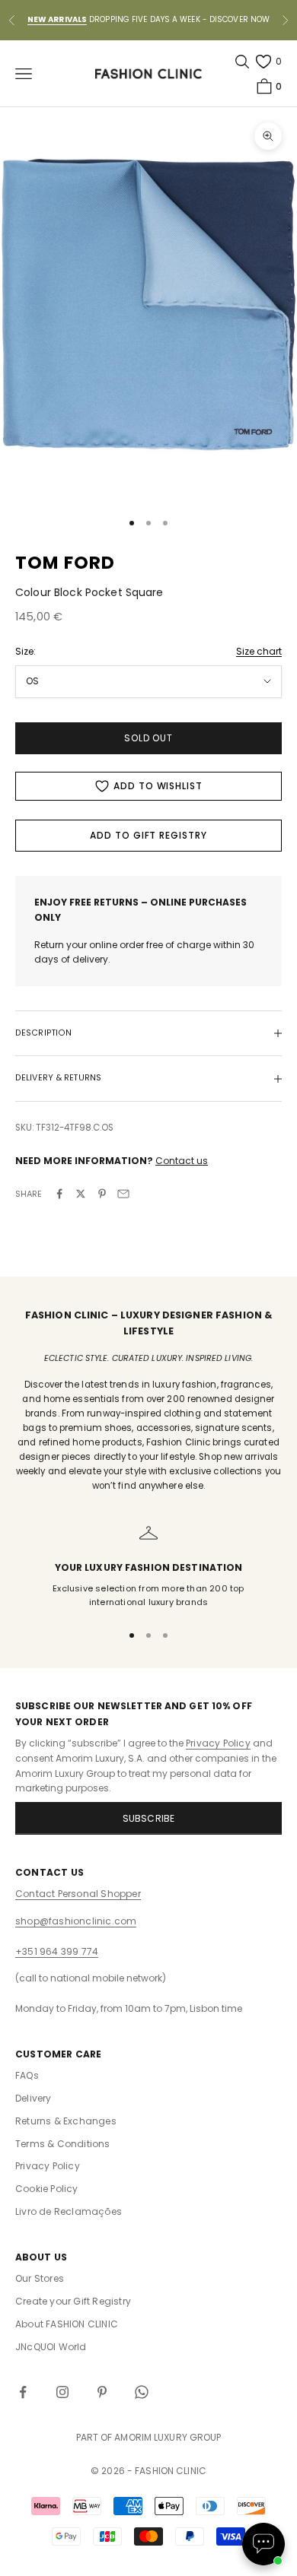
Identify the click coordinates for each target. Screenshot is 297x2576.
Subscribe (149, 1818)
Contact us (182, 1161)
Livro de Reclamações (69, 2211)
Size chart (259, 651)
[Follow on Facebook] (23, 2392)
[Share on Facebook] (59, 1194)
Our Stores (40, 2278)
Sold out (149, 738)
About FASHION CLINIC (67, 2324)
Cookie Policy (47, 2189)
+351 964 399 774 (57, 1951)
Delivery (34, 2098)
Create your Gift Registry (73, 2301)
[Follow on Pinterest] (102, 2392)
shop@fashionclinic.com (76, 1921)
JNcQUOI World (51, 2347)
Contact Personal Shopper (78, 1894)
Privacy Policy (218, 1743)
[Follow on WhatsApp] (142, 2392)
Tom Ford (65, 563)
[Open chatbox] (263, 2544)
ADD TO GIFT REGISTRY (148, 835)
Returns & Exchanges (66, 2121)
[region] (148, 1567)
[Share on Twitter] (81, 1194)
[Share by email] (123, 1194)
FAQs (27, 2075)
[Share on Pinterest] (102, 1194)
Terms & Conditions (63, 2144)
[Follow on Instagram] (62, 2392)
